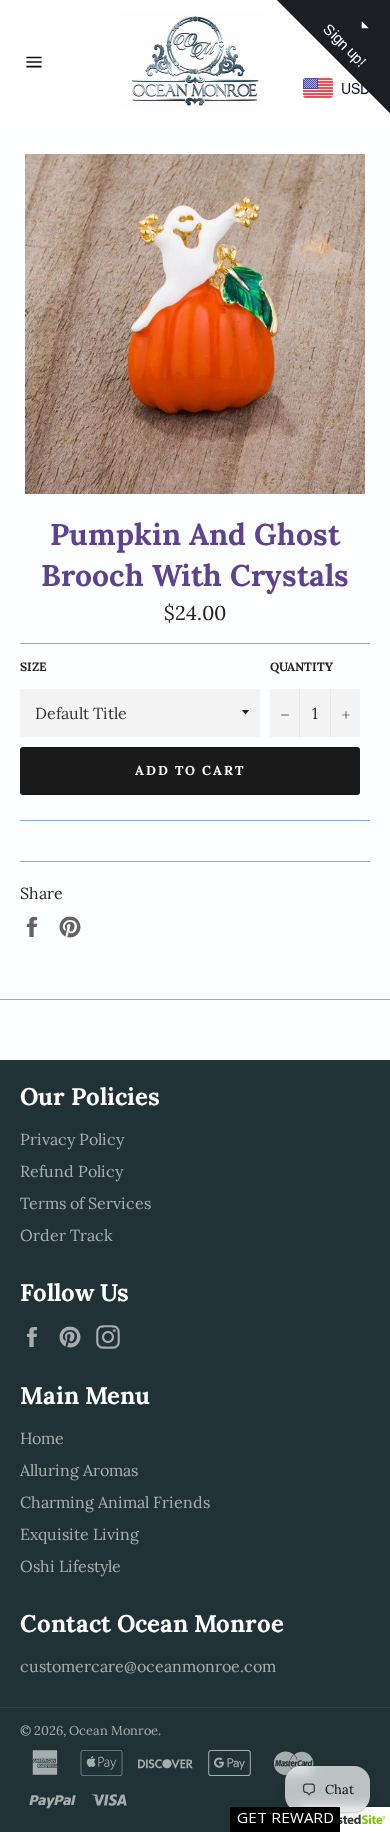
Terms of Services (85, 1203)
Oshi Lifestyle (70, 1566)
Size (33, 666)
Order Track (66, 1235)
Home (42, 1438)
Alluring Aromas (79, 1470)
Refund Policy (71, 1171)
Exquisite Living (79, 1534)
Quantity (301, 666)
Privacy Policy (72, 1139)
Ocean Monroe (113, 1730)
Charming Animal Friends (115, 1502)
